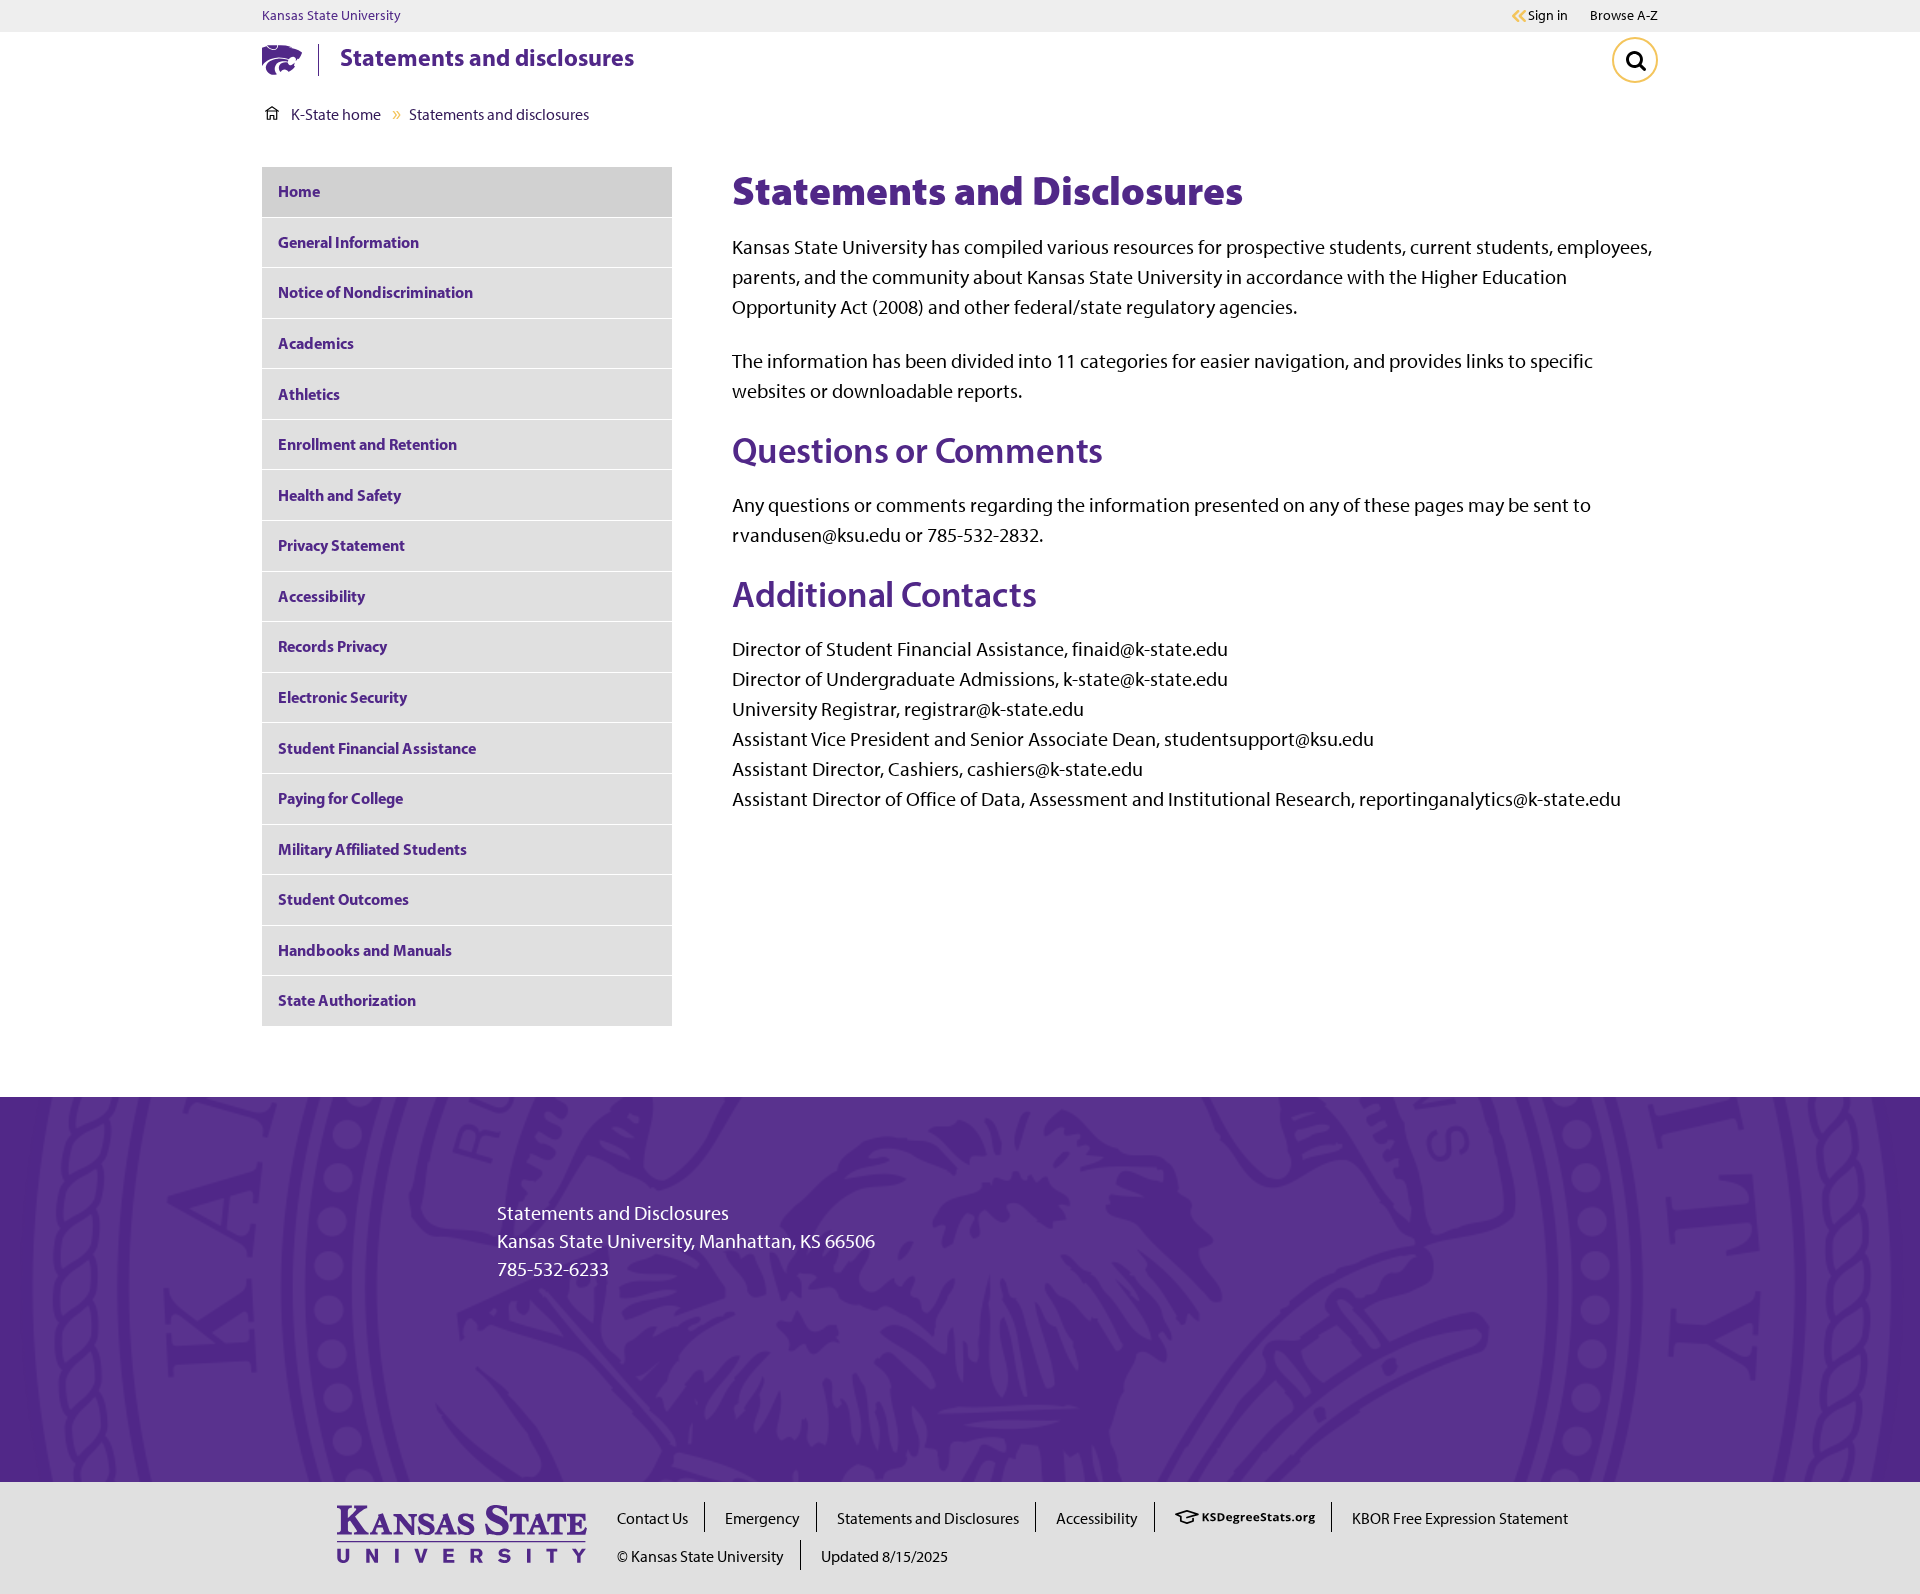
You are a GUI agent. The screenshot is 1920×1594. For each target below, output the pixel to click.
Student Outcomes (343, 899)
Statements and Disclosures (613, 1213)
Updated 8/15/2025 (884, 1556)
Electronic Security (342, 697)
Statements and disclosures (487, 57)
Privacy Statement (341, 545)
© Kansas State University (700, 1556)
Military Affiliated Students (372, 849)
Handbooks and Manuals (365, 950)
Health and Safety (339, 495)
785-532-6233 (553, 1269)
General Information (348, 242)
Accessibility (321, 596)
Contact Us (652, 1518)
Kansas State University (331, 16)
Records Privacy (332, 646)
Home (299, 191)
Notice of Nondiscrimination (375, 292)
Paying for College (340, 798)
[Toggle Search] (1635, 60)
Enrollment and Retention (367, 444)
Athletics (309, 394)
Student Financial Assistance (377, 748)
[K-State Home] (282, 59)
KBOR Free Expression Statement (1460, 1518)
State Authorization (347, 1000)
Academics (316, 343)
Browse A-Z (1624, 15)
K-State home (336, 114)
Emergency (762, 1518)
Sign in (1548, 16)
